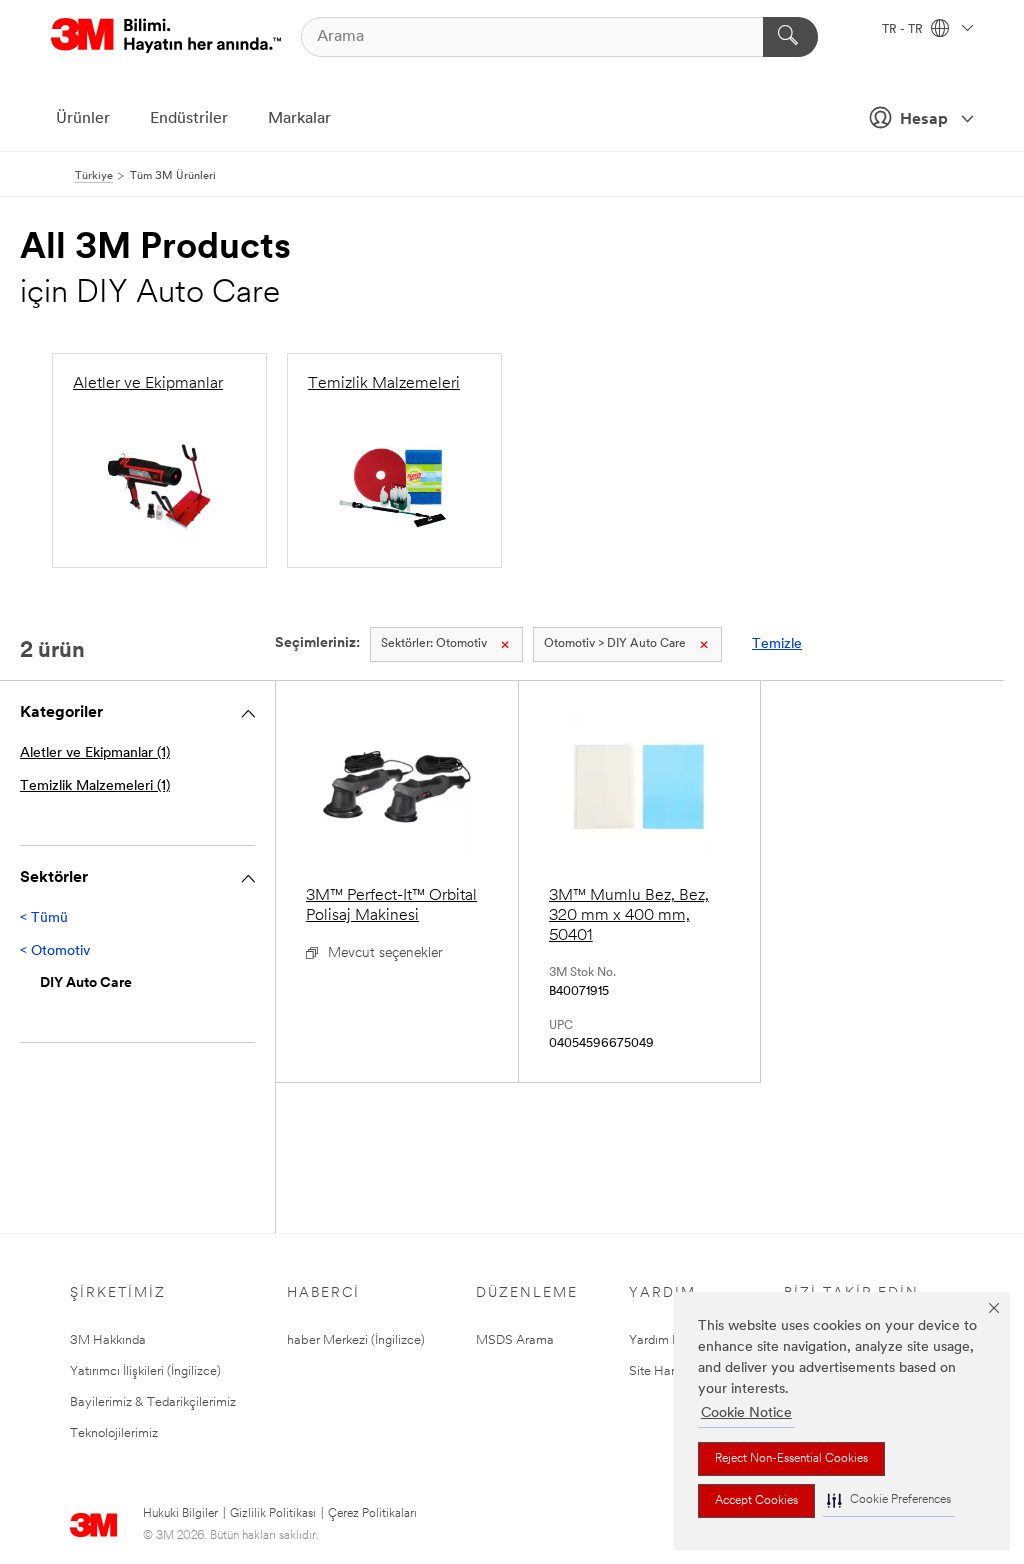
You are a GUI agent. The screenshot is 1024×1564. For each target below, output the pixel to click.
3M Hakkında (108, 1340)
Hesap (924, 120)
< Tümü (44, 918)
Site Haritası (663, 1371)
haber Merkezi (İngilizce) (356, 1340)
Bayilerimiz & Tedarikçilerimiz (153, 1402)
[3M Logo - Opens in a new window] (166, 36)
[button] (889, 1500)
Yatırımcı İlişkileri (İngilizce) (145, 1371)
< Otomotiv (55, 951)
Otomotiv (434, 644)
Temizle (777, 644)
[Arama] (790, 37)
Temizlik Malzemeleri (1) (95, 786)
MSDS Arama (515, 1340)
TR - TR (904, 30)
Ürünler (83, 119)
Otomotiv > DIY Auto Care (615, 644)
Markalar (299, 119)
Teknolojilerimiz (114, 1433)
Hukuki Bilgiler (180, 1514)
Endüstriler (189, 119)
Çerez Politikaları (372, 1514)
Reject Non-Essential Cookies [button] (791, 1459)
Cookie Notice (746, 1413)
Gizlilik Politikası (273, 1514)
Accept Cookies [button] (756, 1501)
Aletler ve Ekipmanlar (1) (95, 753)
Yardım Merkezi (673, 1340)
